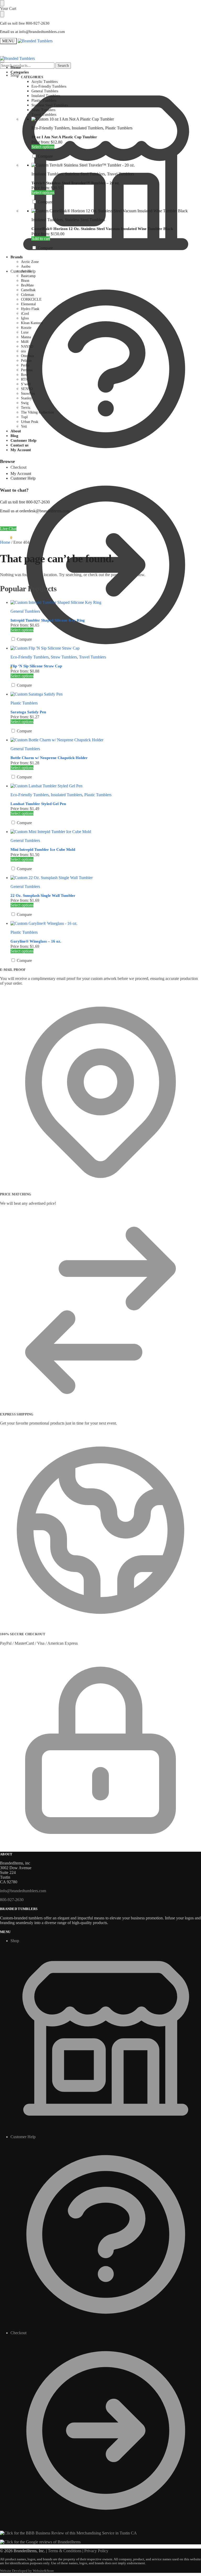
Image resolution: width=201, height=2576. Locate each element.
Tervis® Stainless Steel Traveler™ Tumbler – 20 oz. (76, 183)
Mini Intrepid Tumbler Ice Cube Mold (43, 850)
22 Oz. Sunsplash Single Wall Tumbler (43, 896)
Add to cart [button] (41, 239)
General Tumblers (25, 611)
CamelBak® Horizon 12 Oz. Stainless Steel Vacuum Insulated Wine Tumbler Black (102, 229)
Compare (45, 156)
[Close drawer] (2, 14)
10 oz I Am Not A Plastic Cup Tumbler (64, 137)
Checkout (18, 2333)
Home (5, 542)
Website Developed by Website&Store (27, 2571)
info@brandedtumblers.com (23, 1891)
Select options (43, 147)
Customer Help (23, 271)
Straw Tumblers (64, 657)
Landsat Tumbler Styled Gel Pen (38, 804)
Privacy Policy (96, 2551)
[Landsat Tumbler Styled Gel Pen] (106, 786)
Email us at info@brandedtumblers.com (32, 32)
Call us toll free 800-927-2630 (25, 23)
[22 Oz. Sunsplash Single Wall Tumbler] (106, 878)
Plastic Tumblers (119, 128)
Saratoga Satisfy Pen (28, 712)
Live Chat (8, 529)
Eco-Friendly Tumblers (51, 128)
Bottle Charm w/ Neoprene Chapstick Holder (49, 758)
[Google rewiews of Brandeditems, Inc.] (40, 2542)
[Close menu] (2, 3)
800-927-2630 (12, 1900)
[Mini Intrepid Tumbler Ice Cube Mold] (106, 832)
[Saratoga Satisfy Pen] (106, 694)
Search (63, 65)
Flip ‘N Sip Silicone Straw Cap (36, 666)
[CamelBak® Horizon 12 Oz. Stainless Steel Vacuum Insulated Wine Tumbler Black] (116, 211)
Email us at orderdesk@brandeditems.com (35, 511)
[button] (6, 668)
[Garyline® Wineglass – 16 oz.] (106, 923)
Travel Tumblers (121, 174)
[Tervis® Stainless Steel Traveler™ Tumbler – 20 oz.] (116, 165)
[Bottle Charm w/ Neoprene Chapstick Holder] (106, 740)
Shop (15, 75)
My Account (21, 474)
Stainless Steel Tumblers (85, 174)
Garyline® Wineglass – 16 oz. (36, 941)
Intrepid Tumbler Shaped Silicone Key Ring (48, 620)
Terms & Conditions (65, 2551)
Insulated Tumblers (87, 128)
